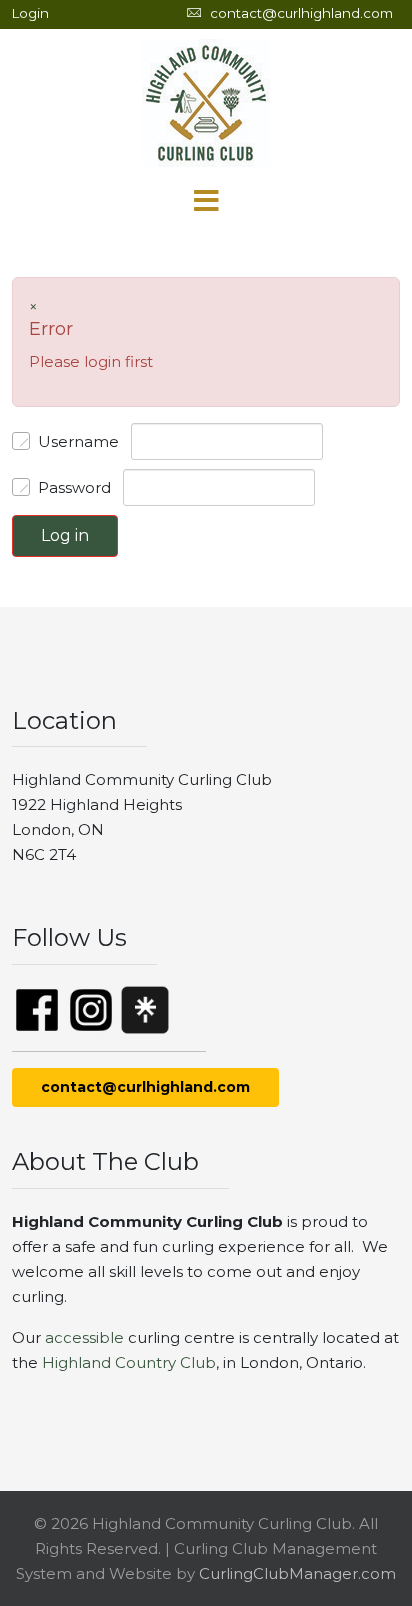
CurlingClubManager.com (297, 1573)
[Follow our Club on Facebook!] (37, 1008)
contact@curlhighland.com (301, 13)
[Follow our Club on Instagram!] (91, 1008)
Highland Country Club (129, 1362)
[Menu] (206, 202)
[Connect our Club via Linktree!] (145, 1008)
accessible (84, 1337)
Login (30, 13)
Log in (65, 535)
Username (78, 441)
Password (74, 487)
